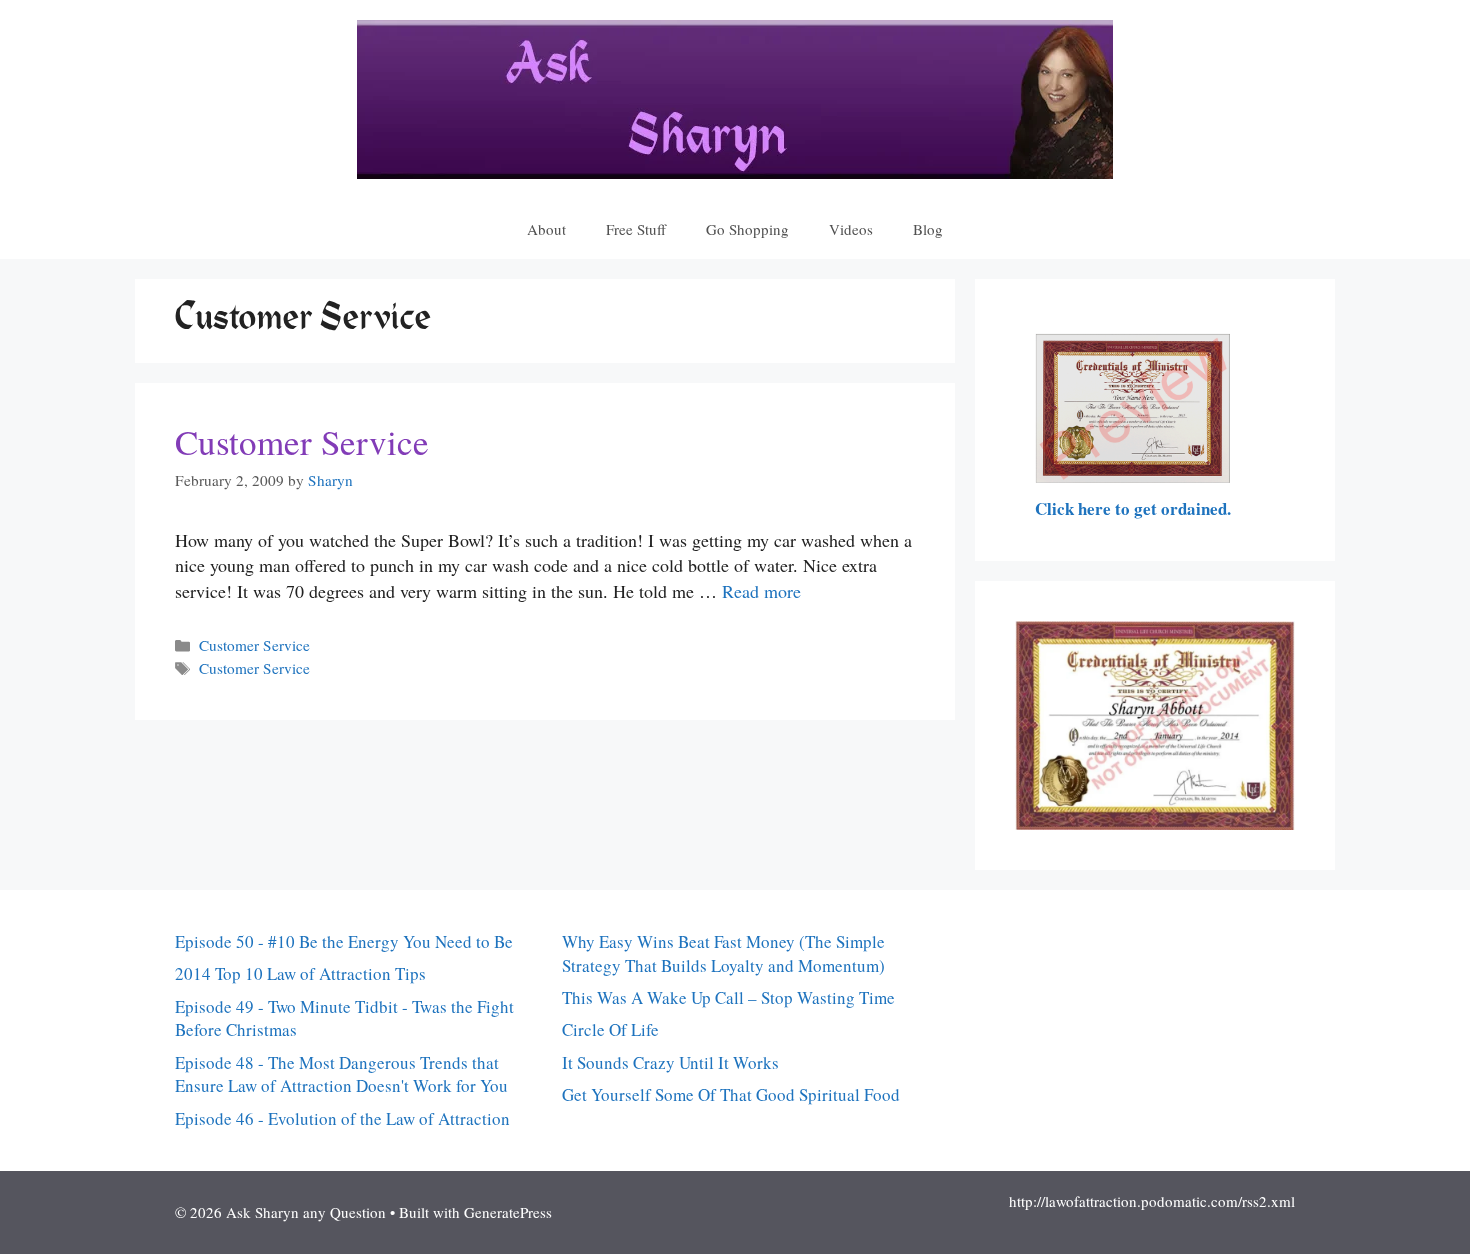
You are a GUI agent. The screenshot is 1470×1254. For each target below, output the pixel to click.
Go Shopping (747, 229)
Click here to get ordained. (1133, 508)
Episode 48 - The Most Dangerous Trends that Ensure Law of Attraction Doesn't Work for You (341, 1074)
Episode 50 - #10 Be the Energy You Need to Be (344, 941)
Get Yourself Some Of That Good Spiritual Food (731, 1094)
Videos (851, 229)
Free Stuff (636, 229)
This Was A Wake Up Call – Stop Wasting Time (728, 997)
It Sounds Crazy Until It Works (670, 1062)
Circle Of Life (610, 1029)
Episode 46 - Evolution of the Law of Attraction (342, 1118)
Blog (928, 229)
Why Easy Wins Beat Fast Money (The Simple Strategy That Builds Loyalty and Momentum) (723, 953)
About (546, 229)
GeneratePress (508, 1212)
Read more (761, 591)
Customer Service (302, 441)
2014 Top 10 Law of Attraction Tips (300, 973)
